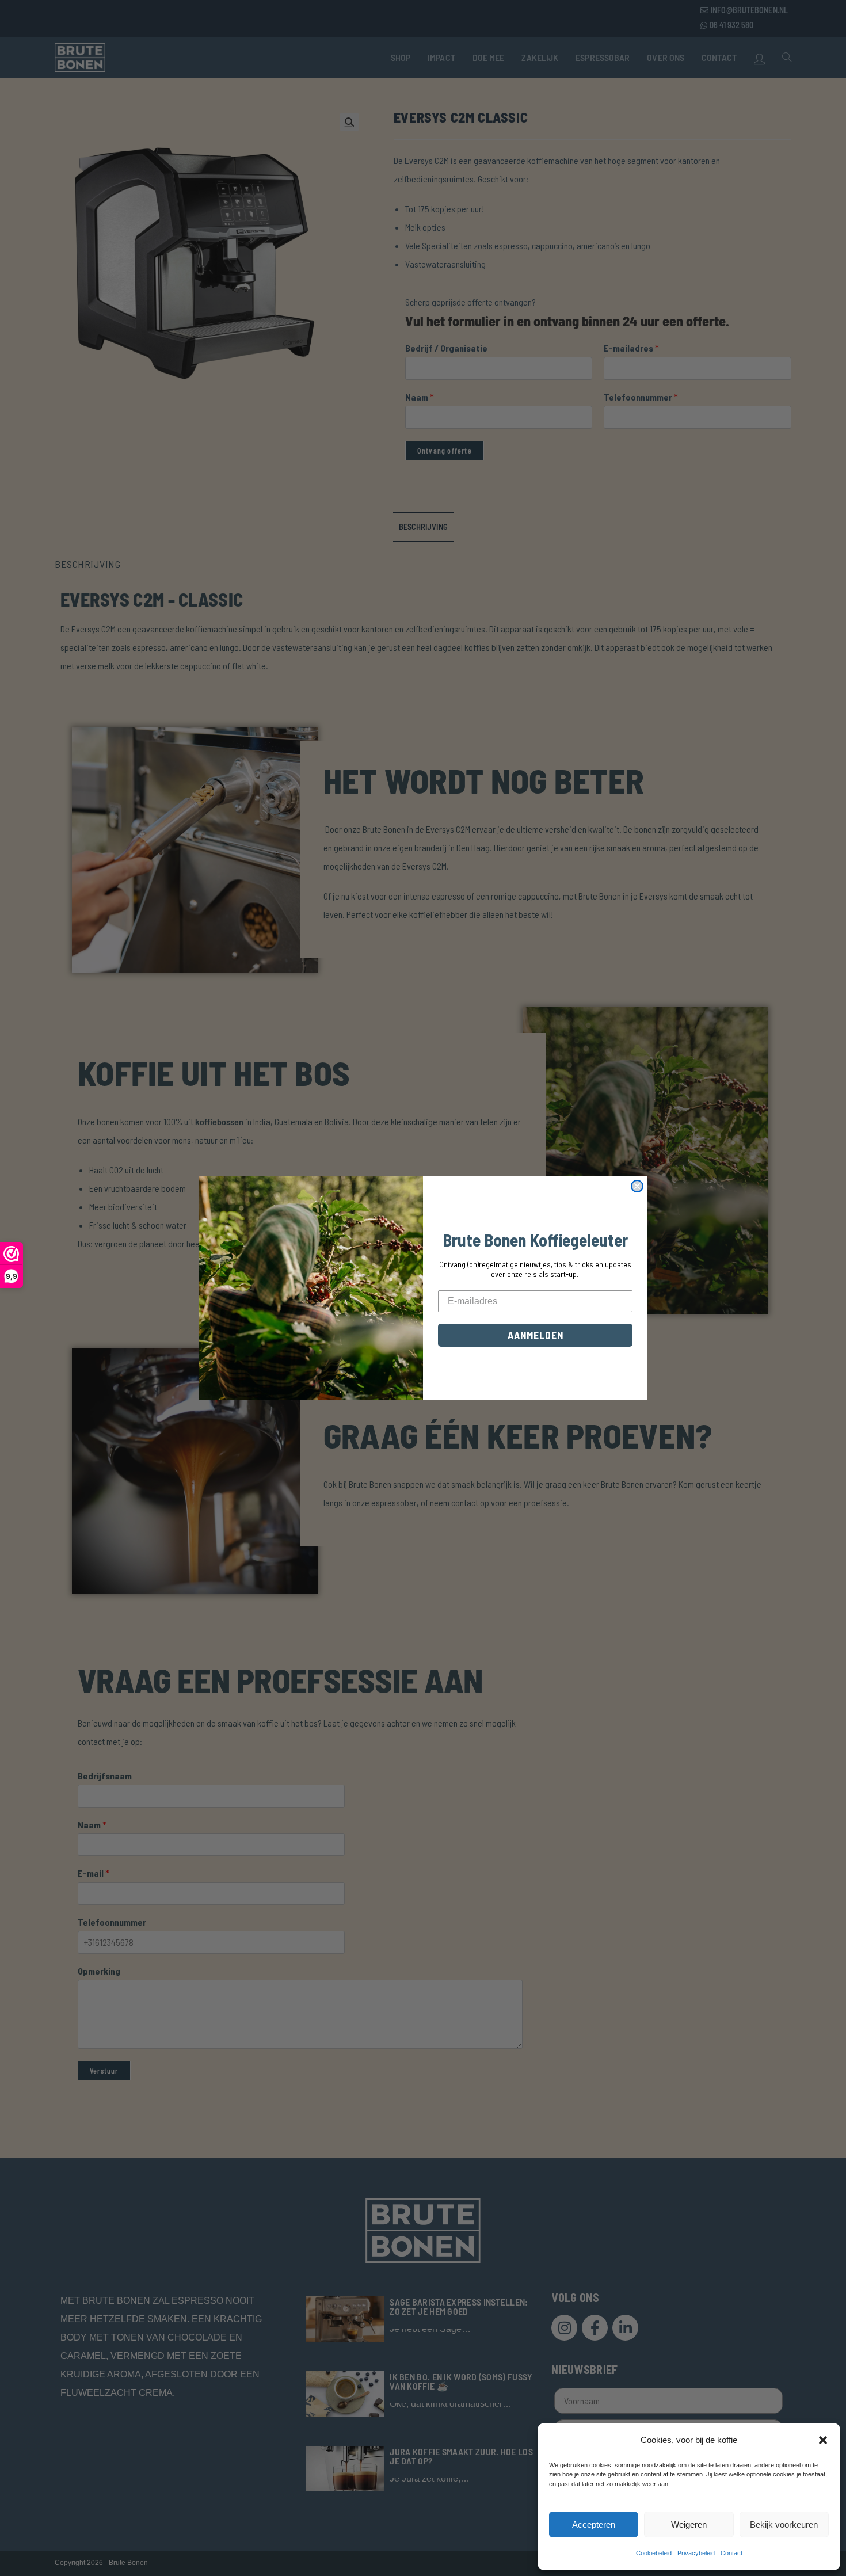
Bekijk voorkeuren (784, 2524)
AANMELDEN (536, 1335)
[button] (823, 2440)
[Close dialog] (637, 1186)
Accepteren (594, 2524)
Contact (731, 2553)
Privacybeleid (696, 2553)
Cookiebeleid (654, 2553)
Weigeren (689, 2524)
